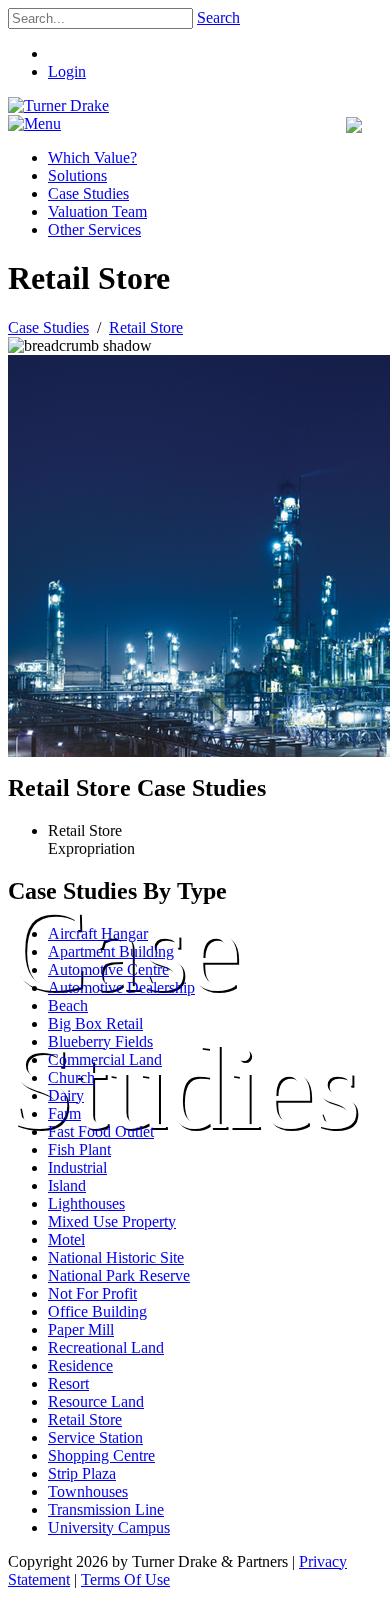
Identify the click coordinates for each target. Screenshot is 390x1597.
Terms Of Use (125, 1579)
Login (67, 71)
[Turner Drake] (58, 105)
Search (218, 17)
